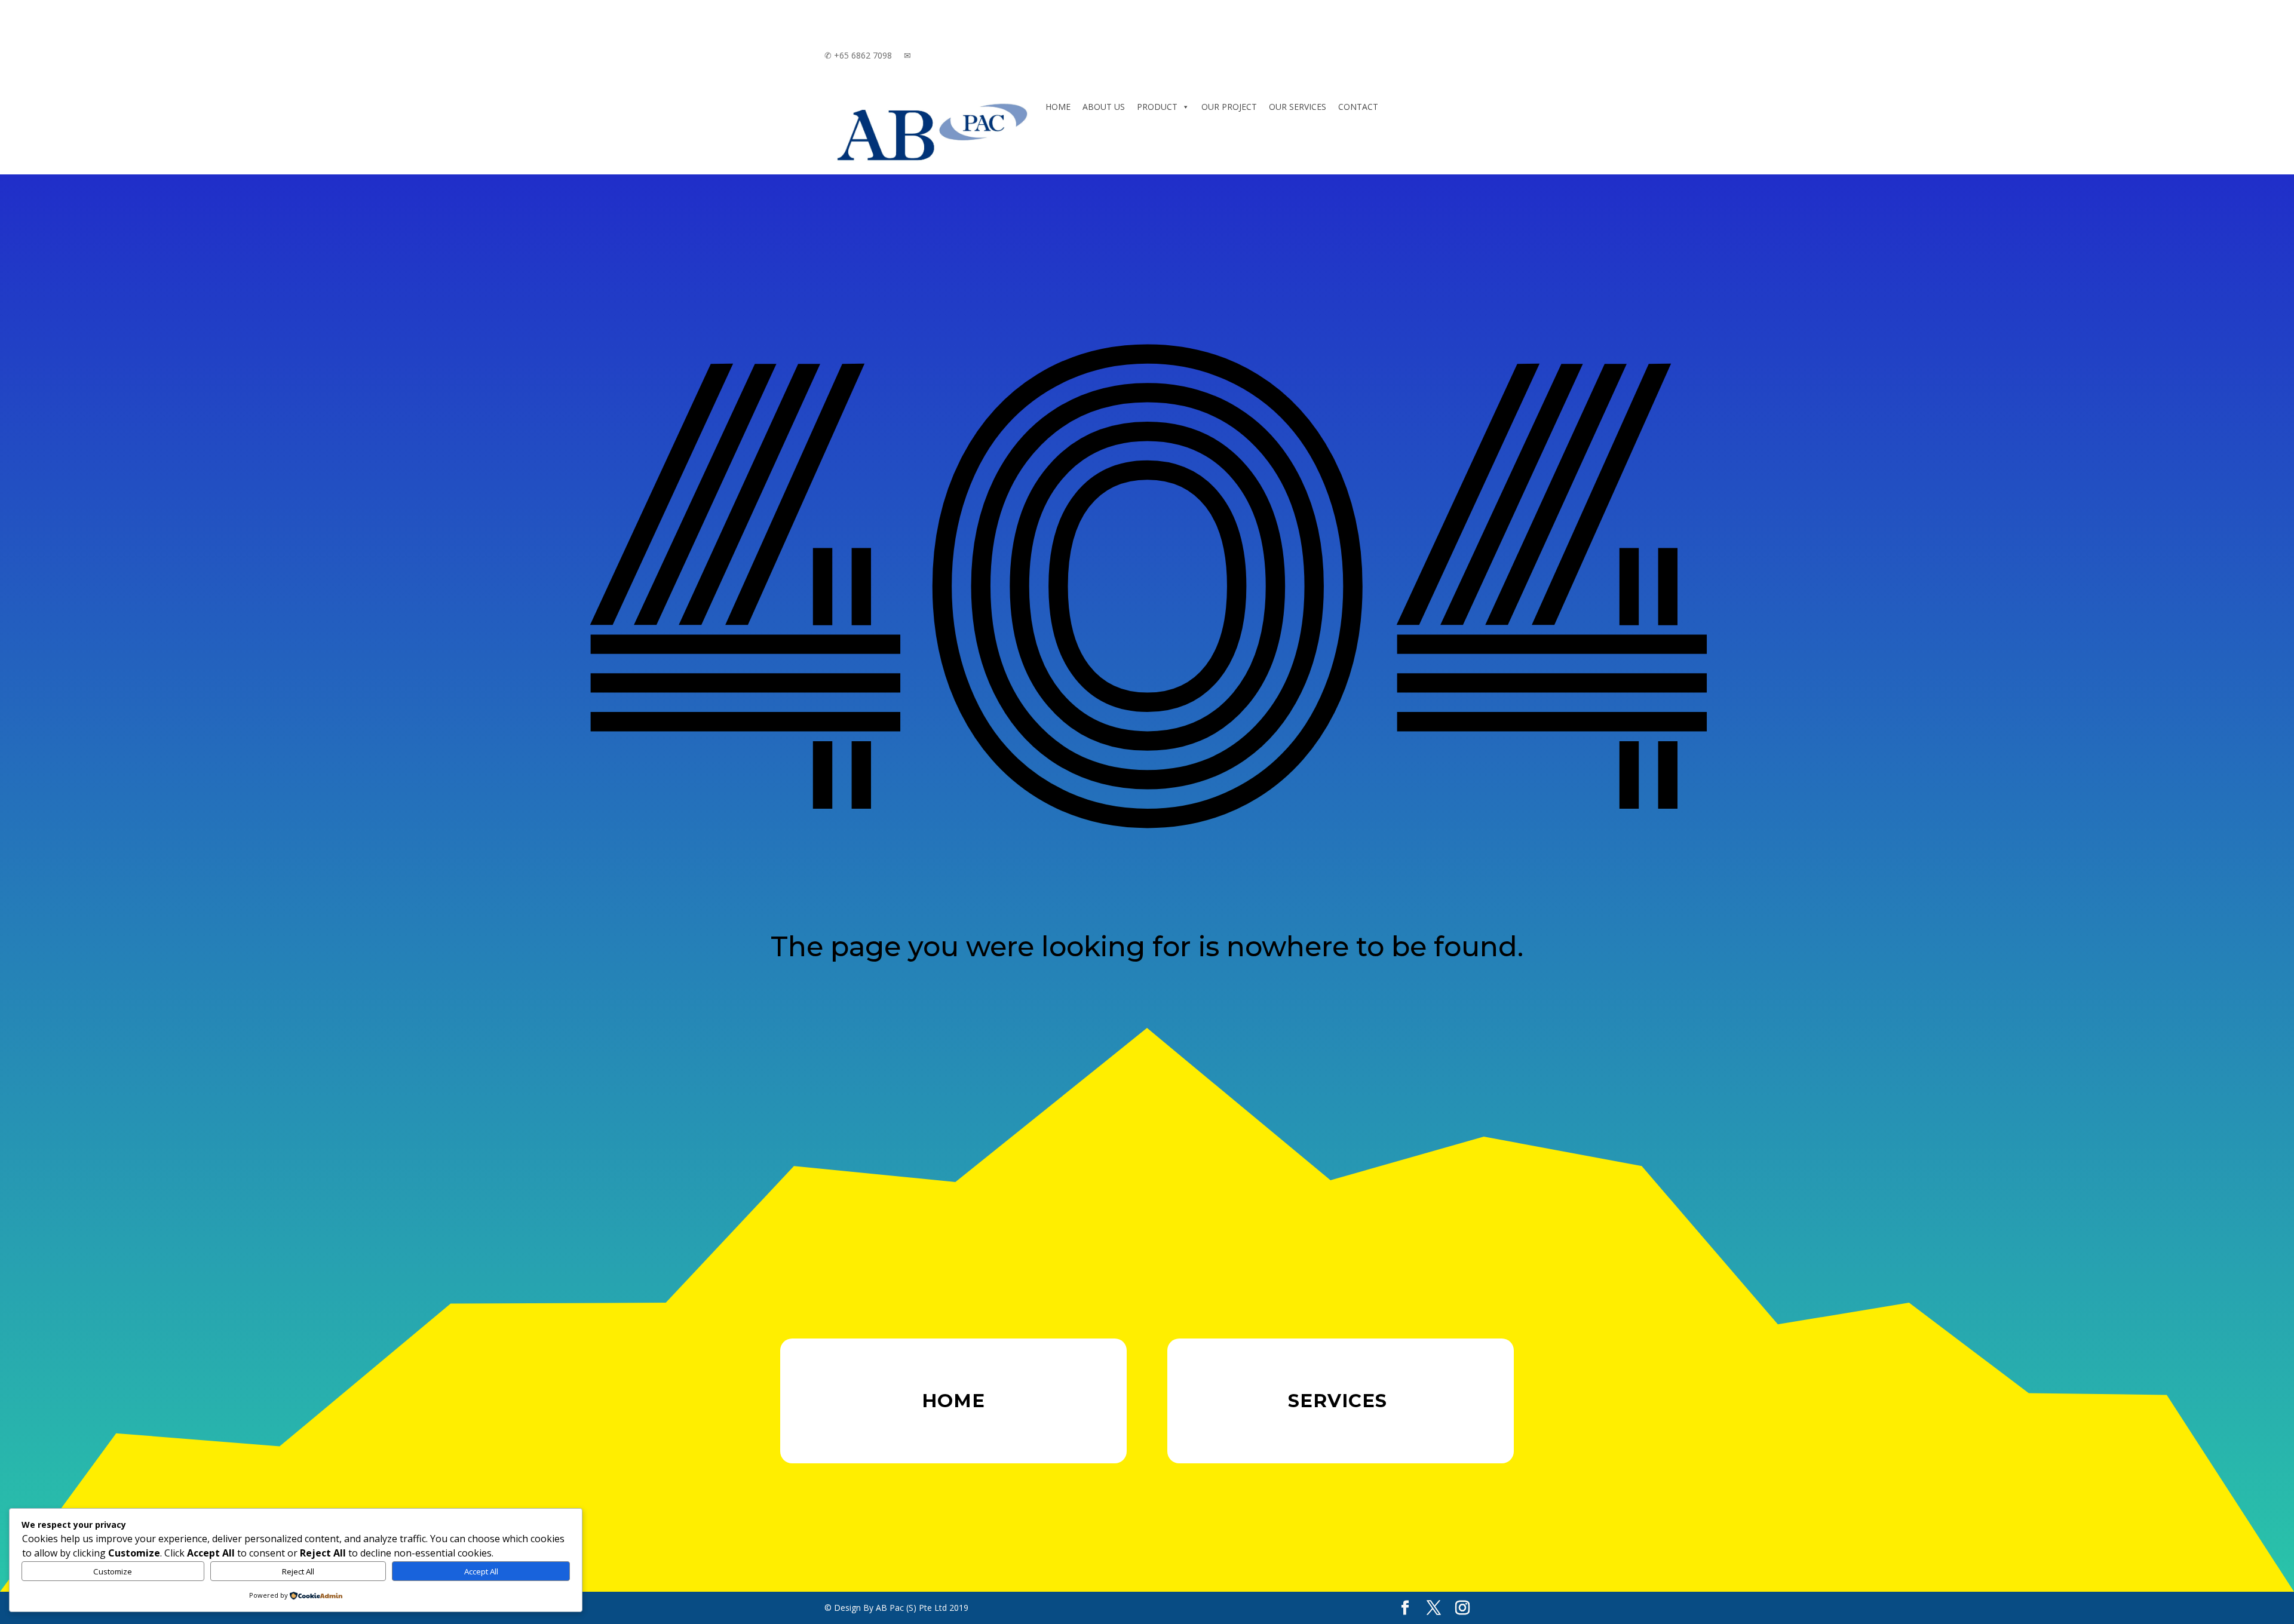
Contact (1358, 107)
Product (1157, 107)
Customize (113, 1571)
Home (1058, 107)
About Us (1104, 107)
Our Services (1298, 107)
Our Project (1229, 107)
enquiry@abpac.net (948, 55)
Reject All (298, 1571)
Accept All (481, 1571)
